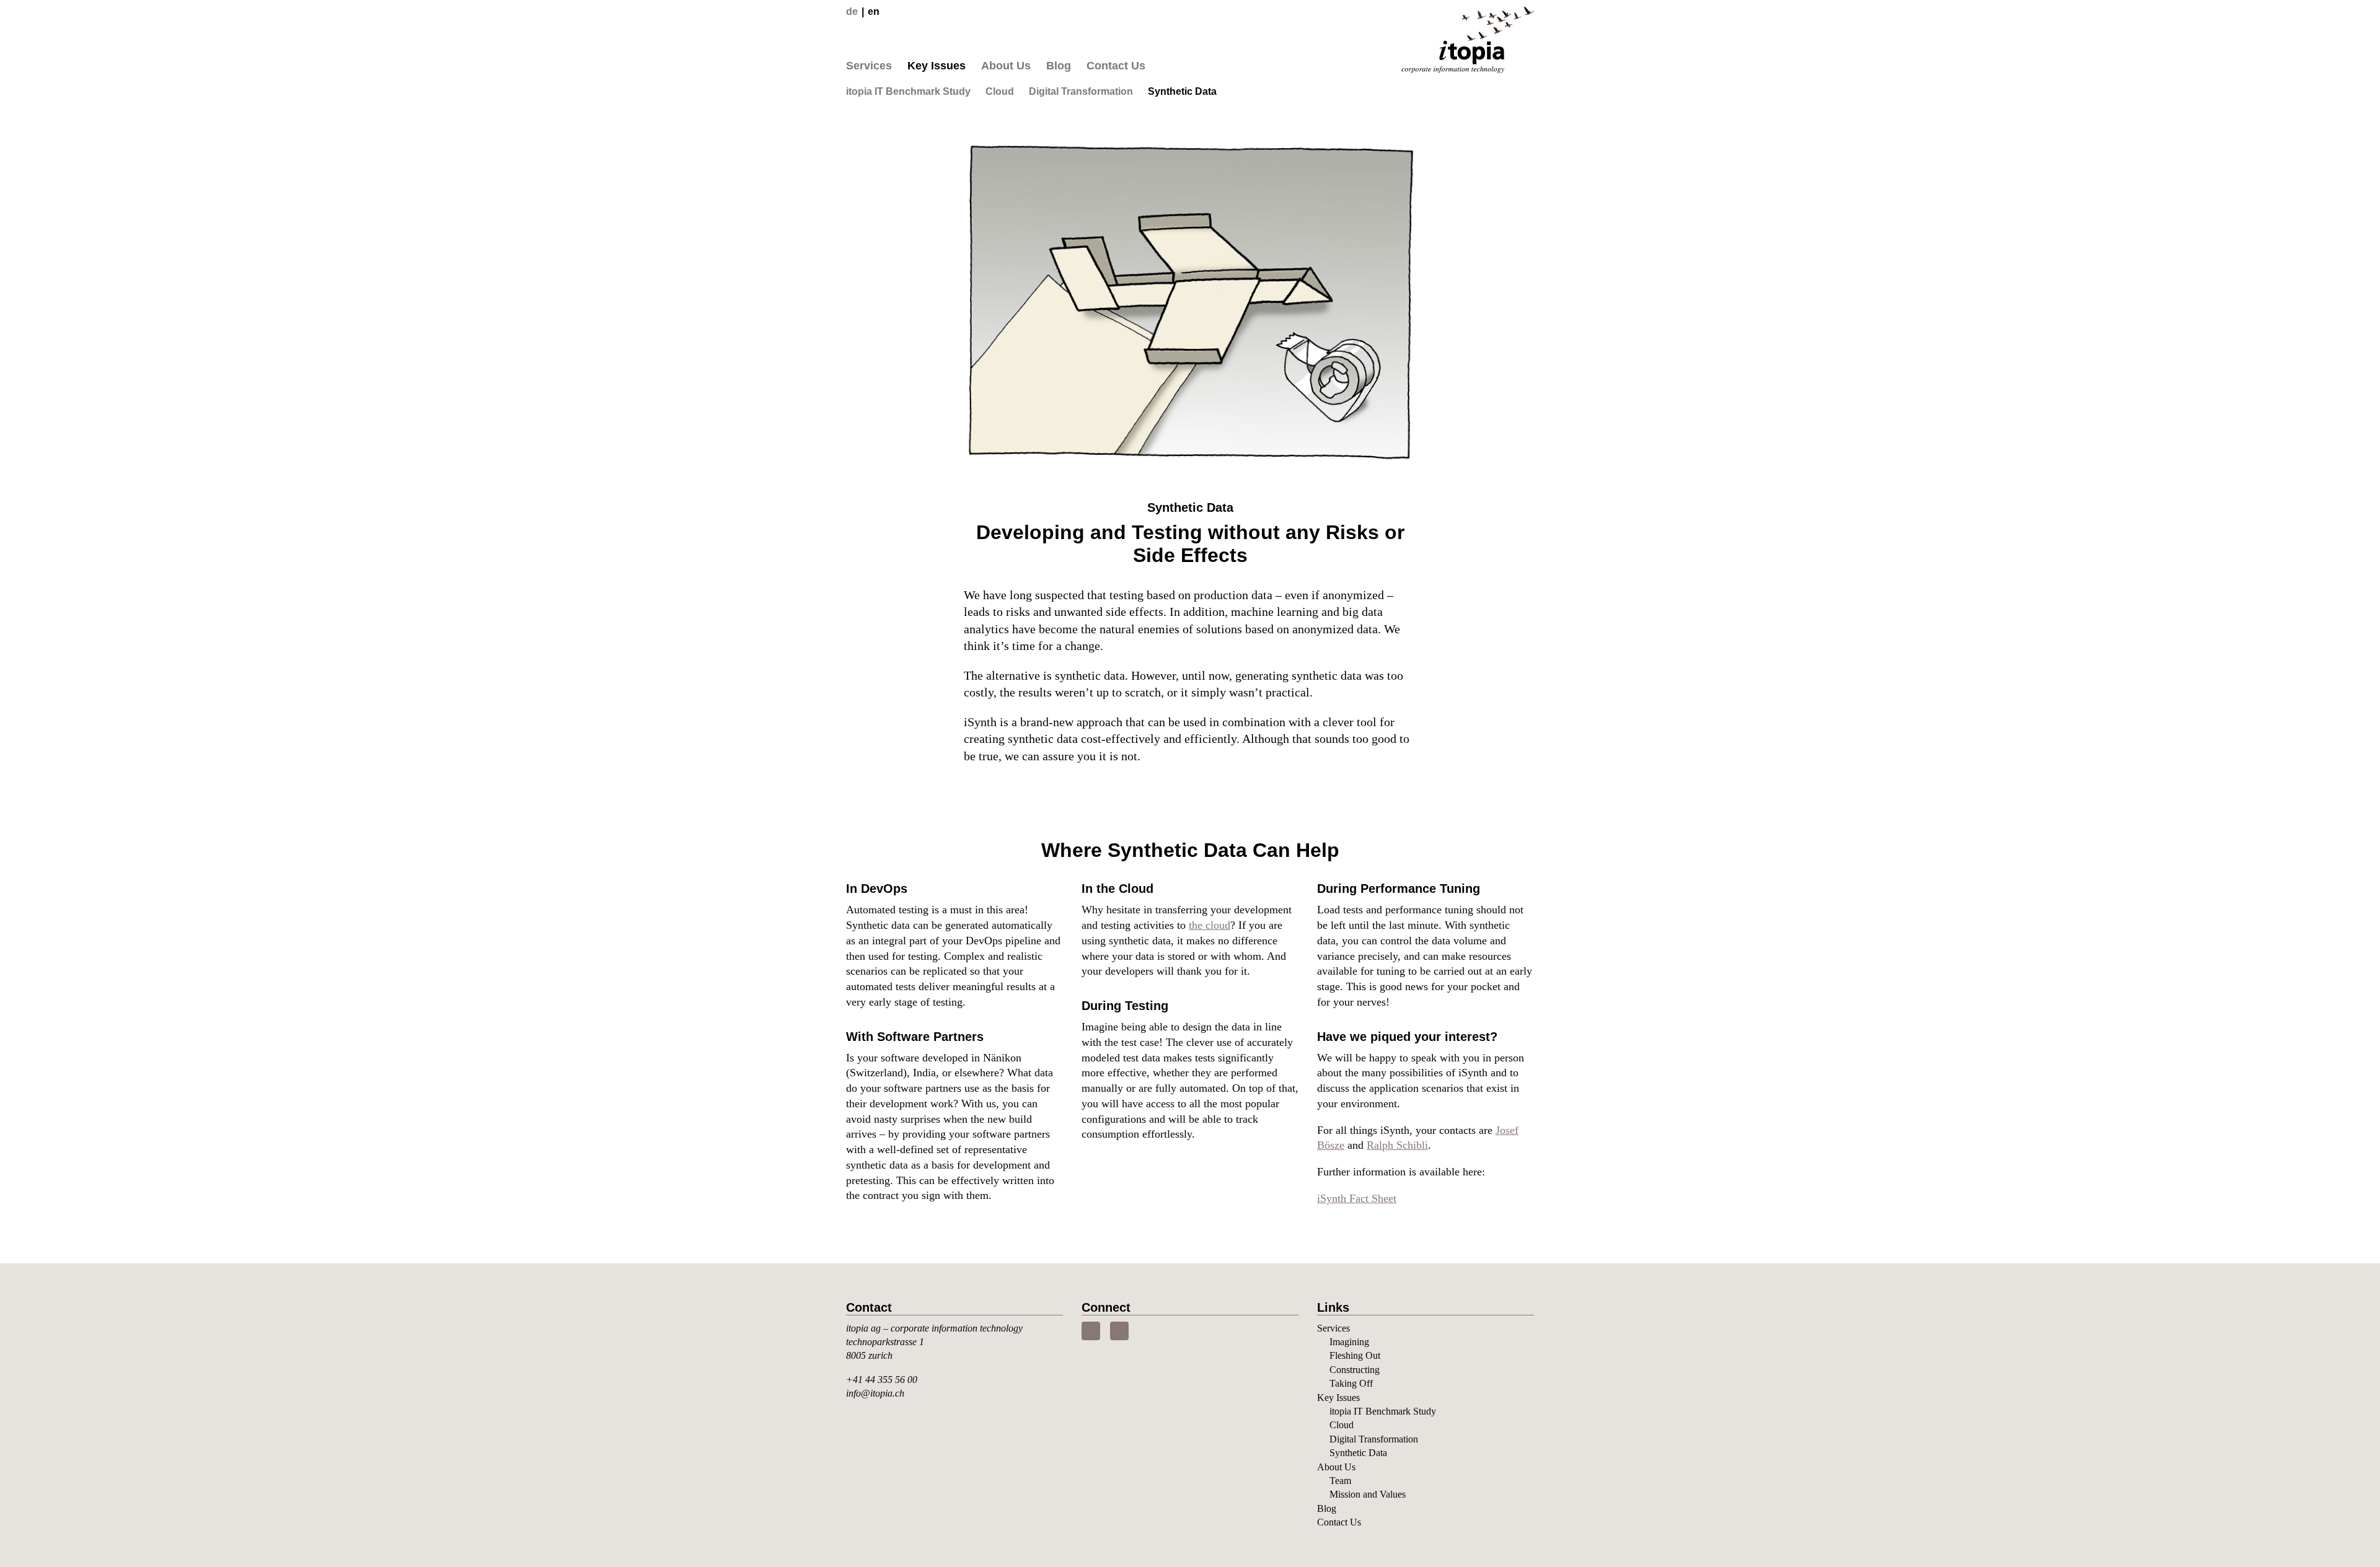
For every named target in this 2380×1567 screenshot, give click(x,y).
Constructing (1355, 1370)
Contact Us (1116, 66)
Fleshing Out (1355, 1355)
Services (869, 66)
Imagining (1349, 1342)
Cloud (1000, 91)
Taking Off (1351, 1383)
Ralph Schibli (1397, 1145)
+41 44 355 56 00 (882, 1380)
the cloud (1210, 925)
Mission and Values (1368, 1494)
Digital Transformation (1081, 91)
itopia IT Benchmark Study (908, 91)
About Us (1006, 66)
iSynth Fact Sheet (1357, 1198)
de (852, 11)
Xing (1119, 1331)
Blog (1059, 66)
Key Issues (937, 66)
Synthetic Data (1182, 91)
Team (1340, 1481)
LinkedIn (1091, 1331)
